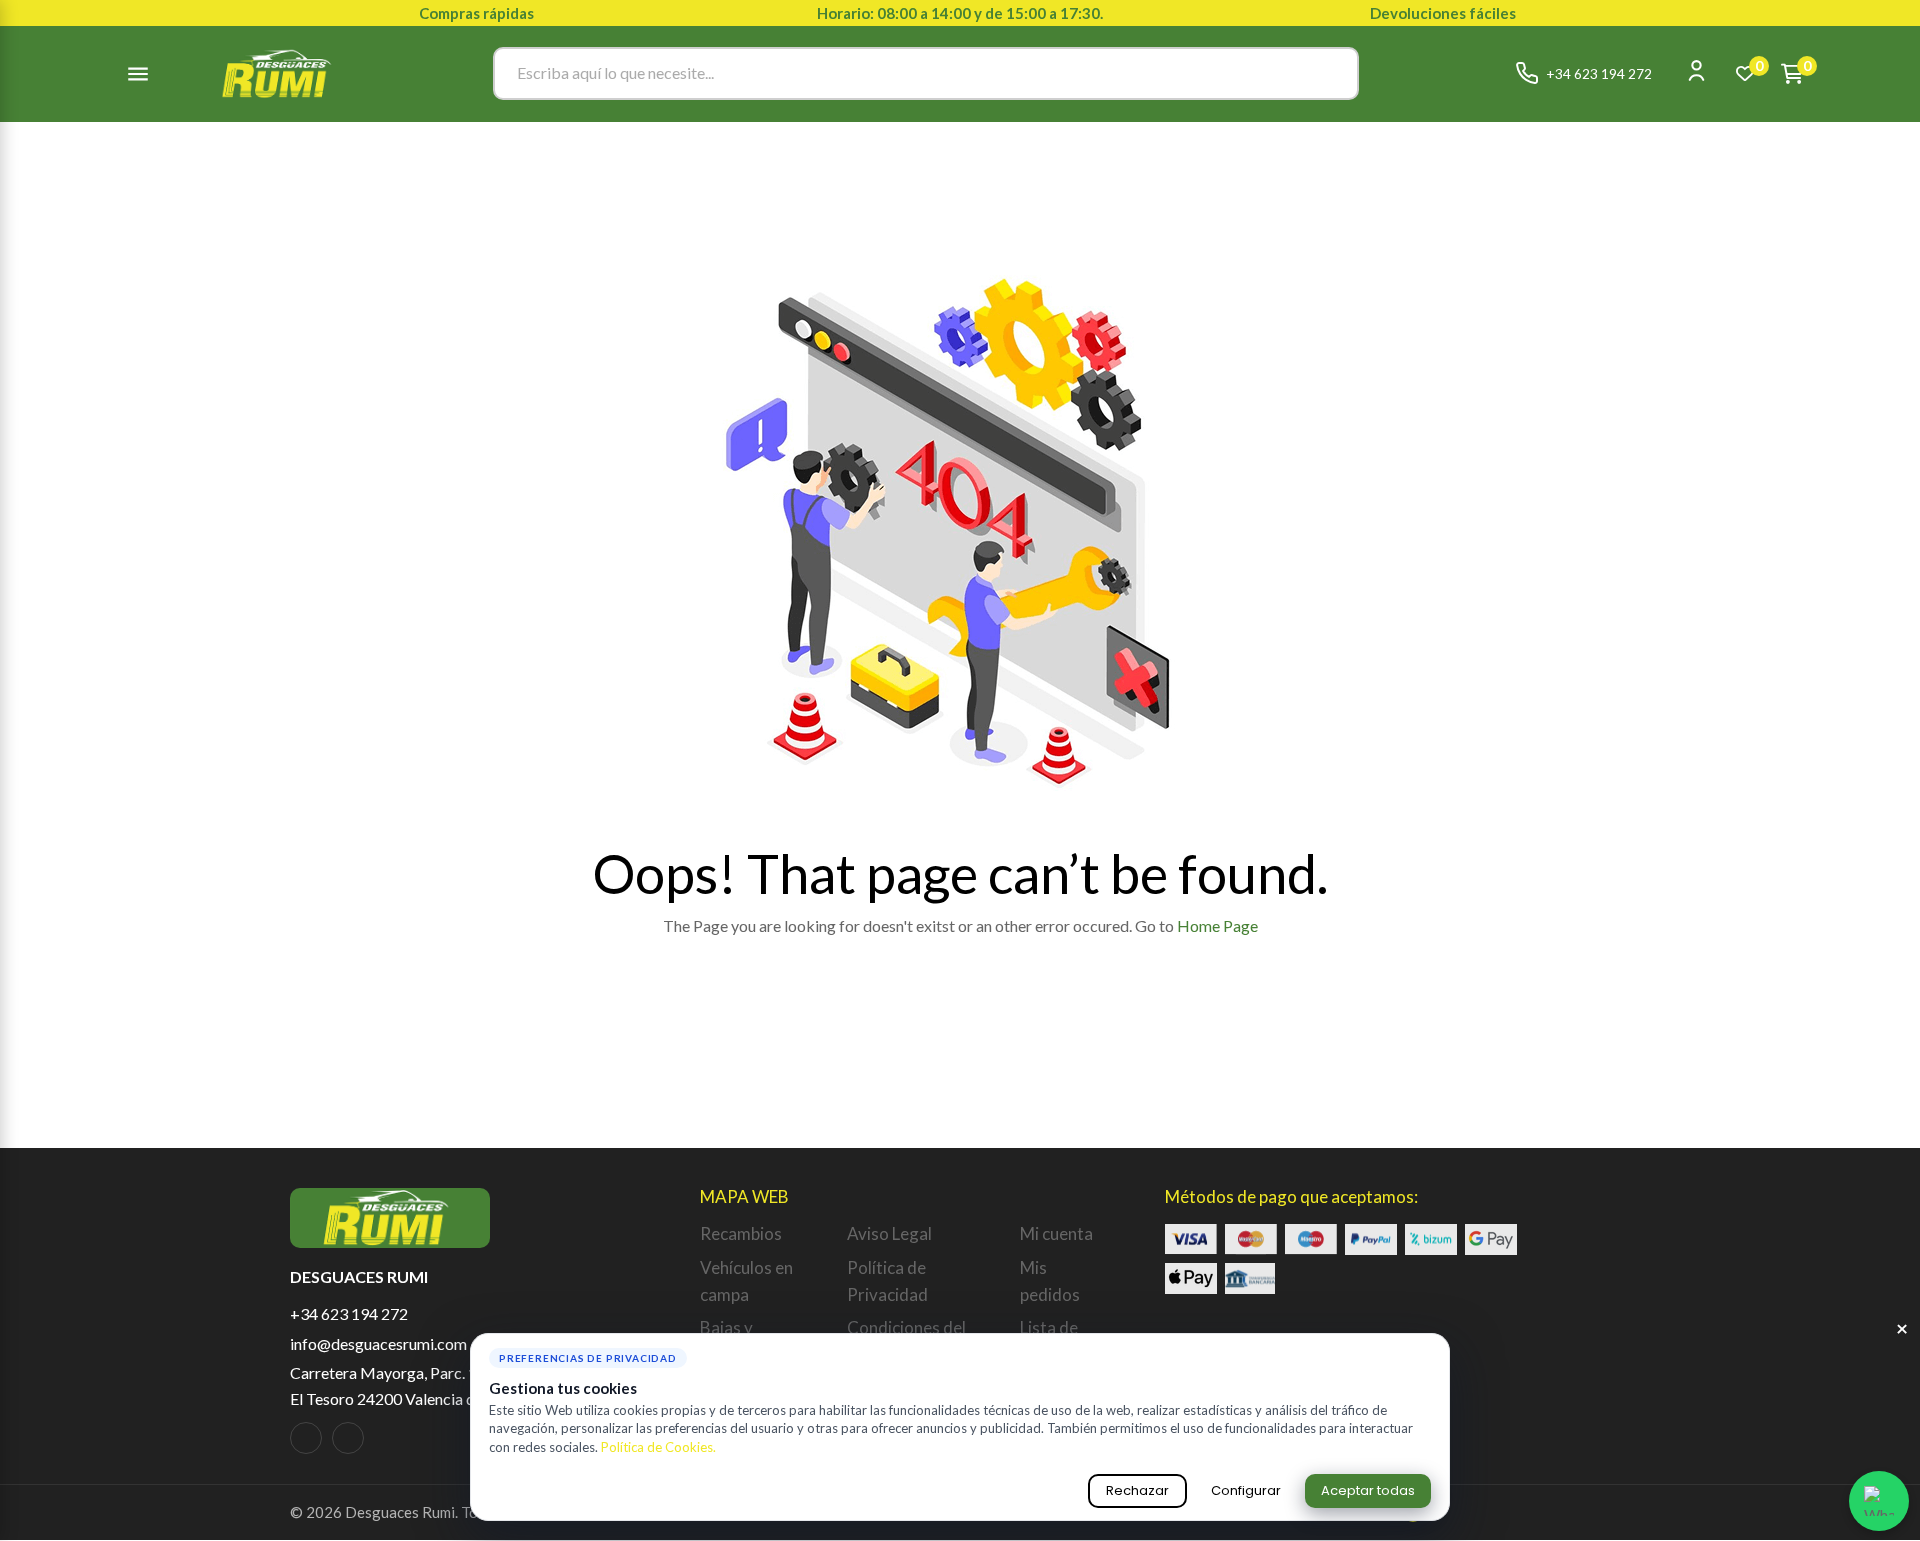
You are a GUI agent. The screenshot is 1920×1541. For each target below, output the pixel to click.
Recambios (741, 1233)
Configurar (1246, 1490)
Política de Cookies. (658, 1447)
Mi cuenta (1056, 1233)
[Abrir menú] (138, 74)
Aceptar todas (1368, 1490)
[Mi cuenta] (1696, 70)
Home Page (1217, 925)
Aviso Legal (889, 1233)
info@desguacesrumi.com (378, 1343)
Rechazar (1137, 1490)
